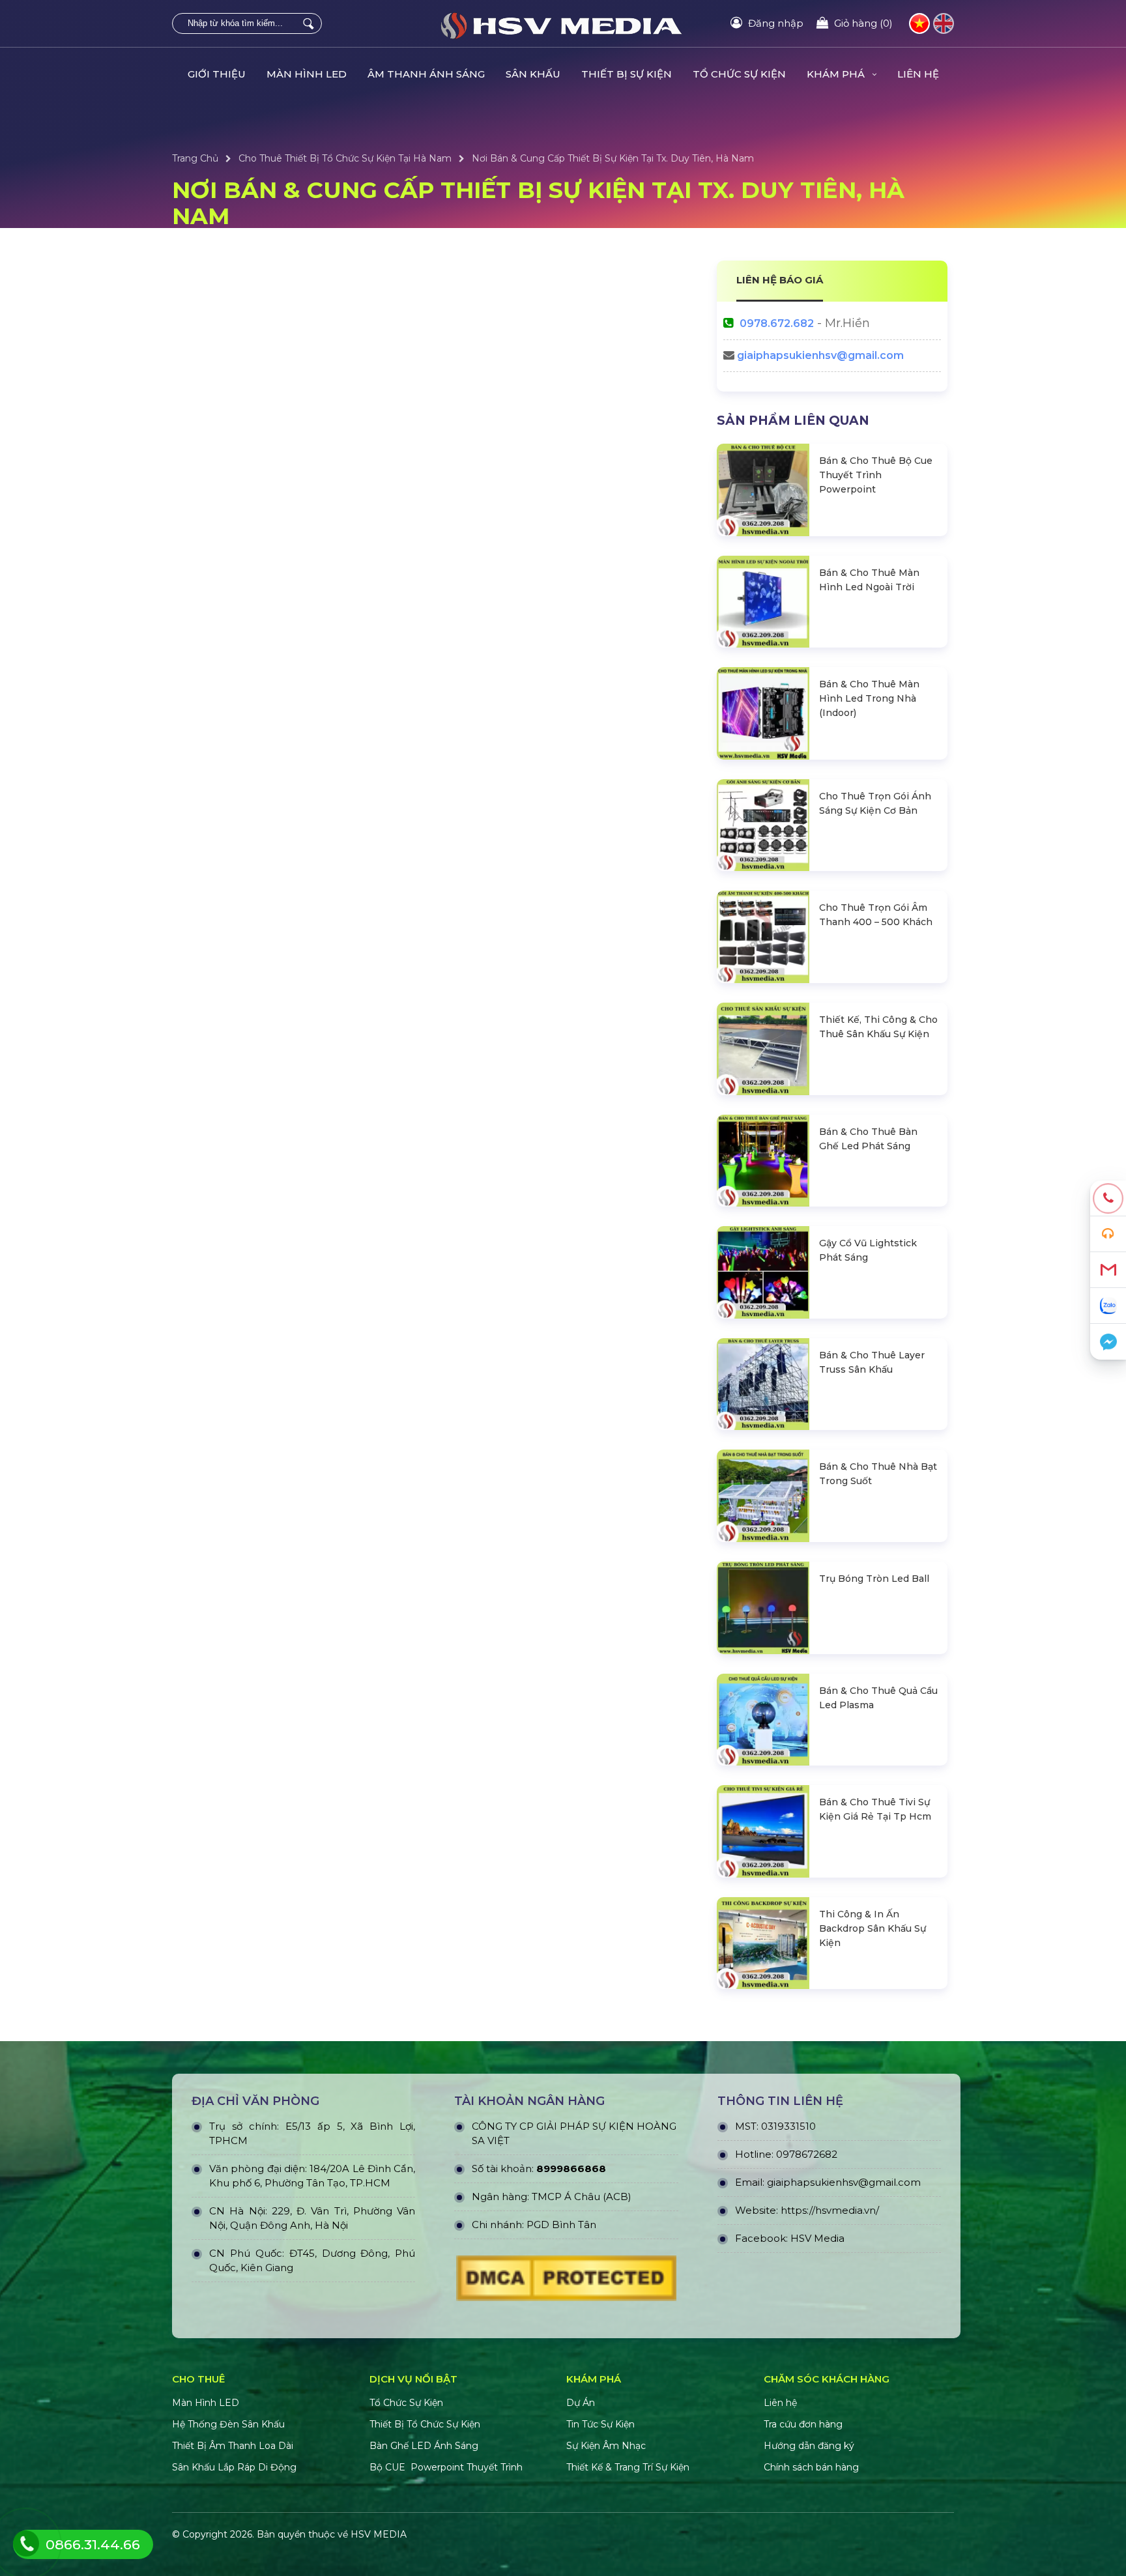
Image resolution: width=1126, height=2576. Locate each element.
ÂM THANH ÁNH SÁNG (426, 74)
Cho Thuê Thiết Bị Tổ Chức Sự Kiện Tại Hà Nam (345, 158)
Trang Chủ (195, 158)
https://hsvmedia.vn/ (830, 2210)
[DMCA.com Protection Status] (566, 2282)
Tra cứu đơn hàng (803, 2424)
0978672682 (807, 2154)
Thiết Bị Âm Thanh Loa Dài (233, 2446)
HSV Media (817, 2238)
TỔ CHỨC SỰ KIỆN (739, 74)
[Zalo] (1108, 1306)
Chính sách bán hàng (811, 2467)
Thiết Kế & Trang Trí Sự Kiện (628, 2467)
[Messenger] (1108, 1342)
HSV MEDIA (379, 2534)
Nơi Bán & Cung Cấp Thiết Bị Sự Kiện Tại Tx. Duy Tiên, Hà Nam (613, 158)
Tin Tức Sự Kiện (600, 2424)
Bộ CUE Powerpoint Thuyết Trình (446, 2467)
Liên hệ (780, 2403)
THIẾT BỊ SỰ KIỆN (627, 74)
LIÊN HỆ (918, 74)
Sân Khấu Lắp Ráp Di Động (234, 2467)
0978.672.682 (777, 323)
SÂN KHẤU (533, 74)
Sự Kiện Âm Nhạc (606, 2446)
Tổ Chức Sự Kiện (406, 2403)
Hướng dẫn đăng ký (809, 2446)
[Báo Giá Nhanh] (1108, 1234)
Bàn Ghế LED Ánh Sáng (425, 2446)
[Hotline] (1108, 1198)
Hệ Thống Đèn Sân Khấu (228, 2424)
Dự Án (581, 2403)
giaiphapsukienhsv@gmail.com (820, 355)
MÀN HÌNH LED (307, 74)
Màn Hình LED (207, 2403)
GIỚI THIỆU (217, 74)
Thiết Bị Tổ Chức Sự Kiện (425, 2424)
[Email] (1108, 1270)
